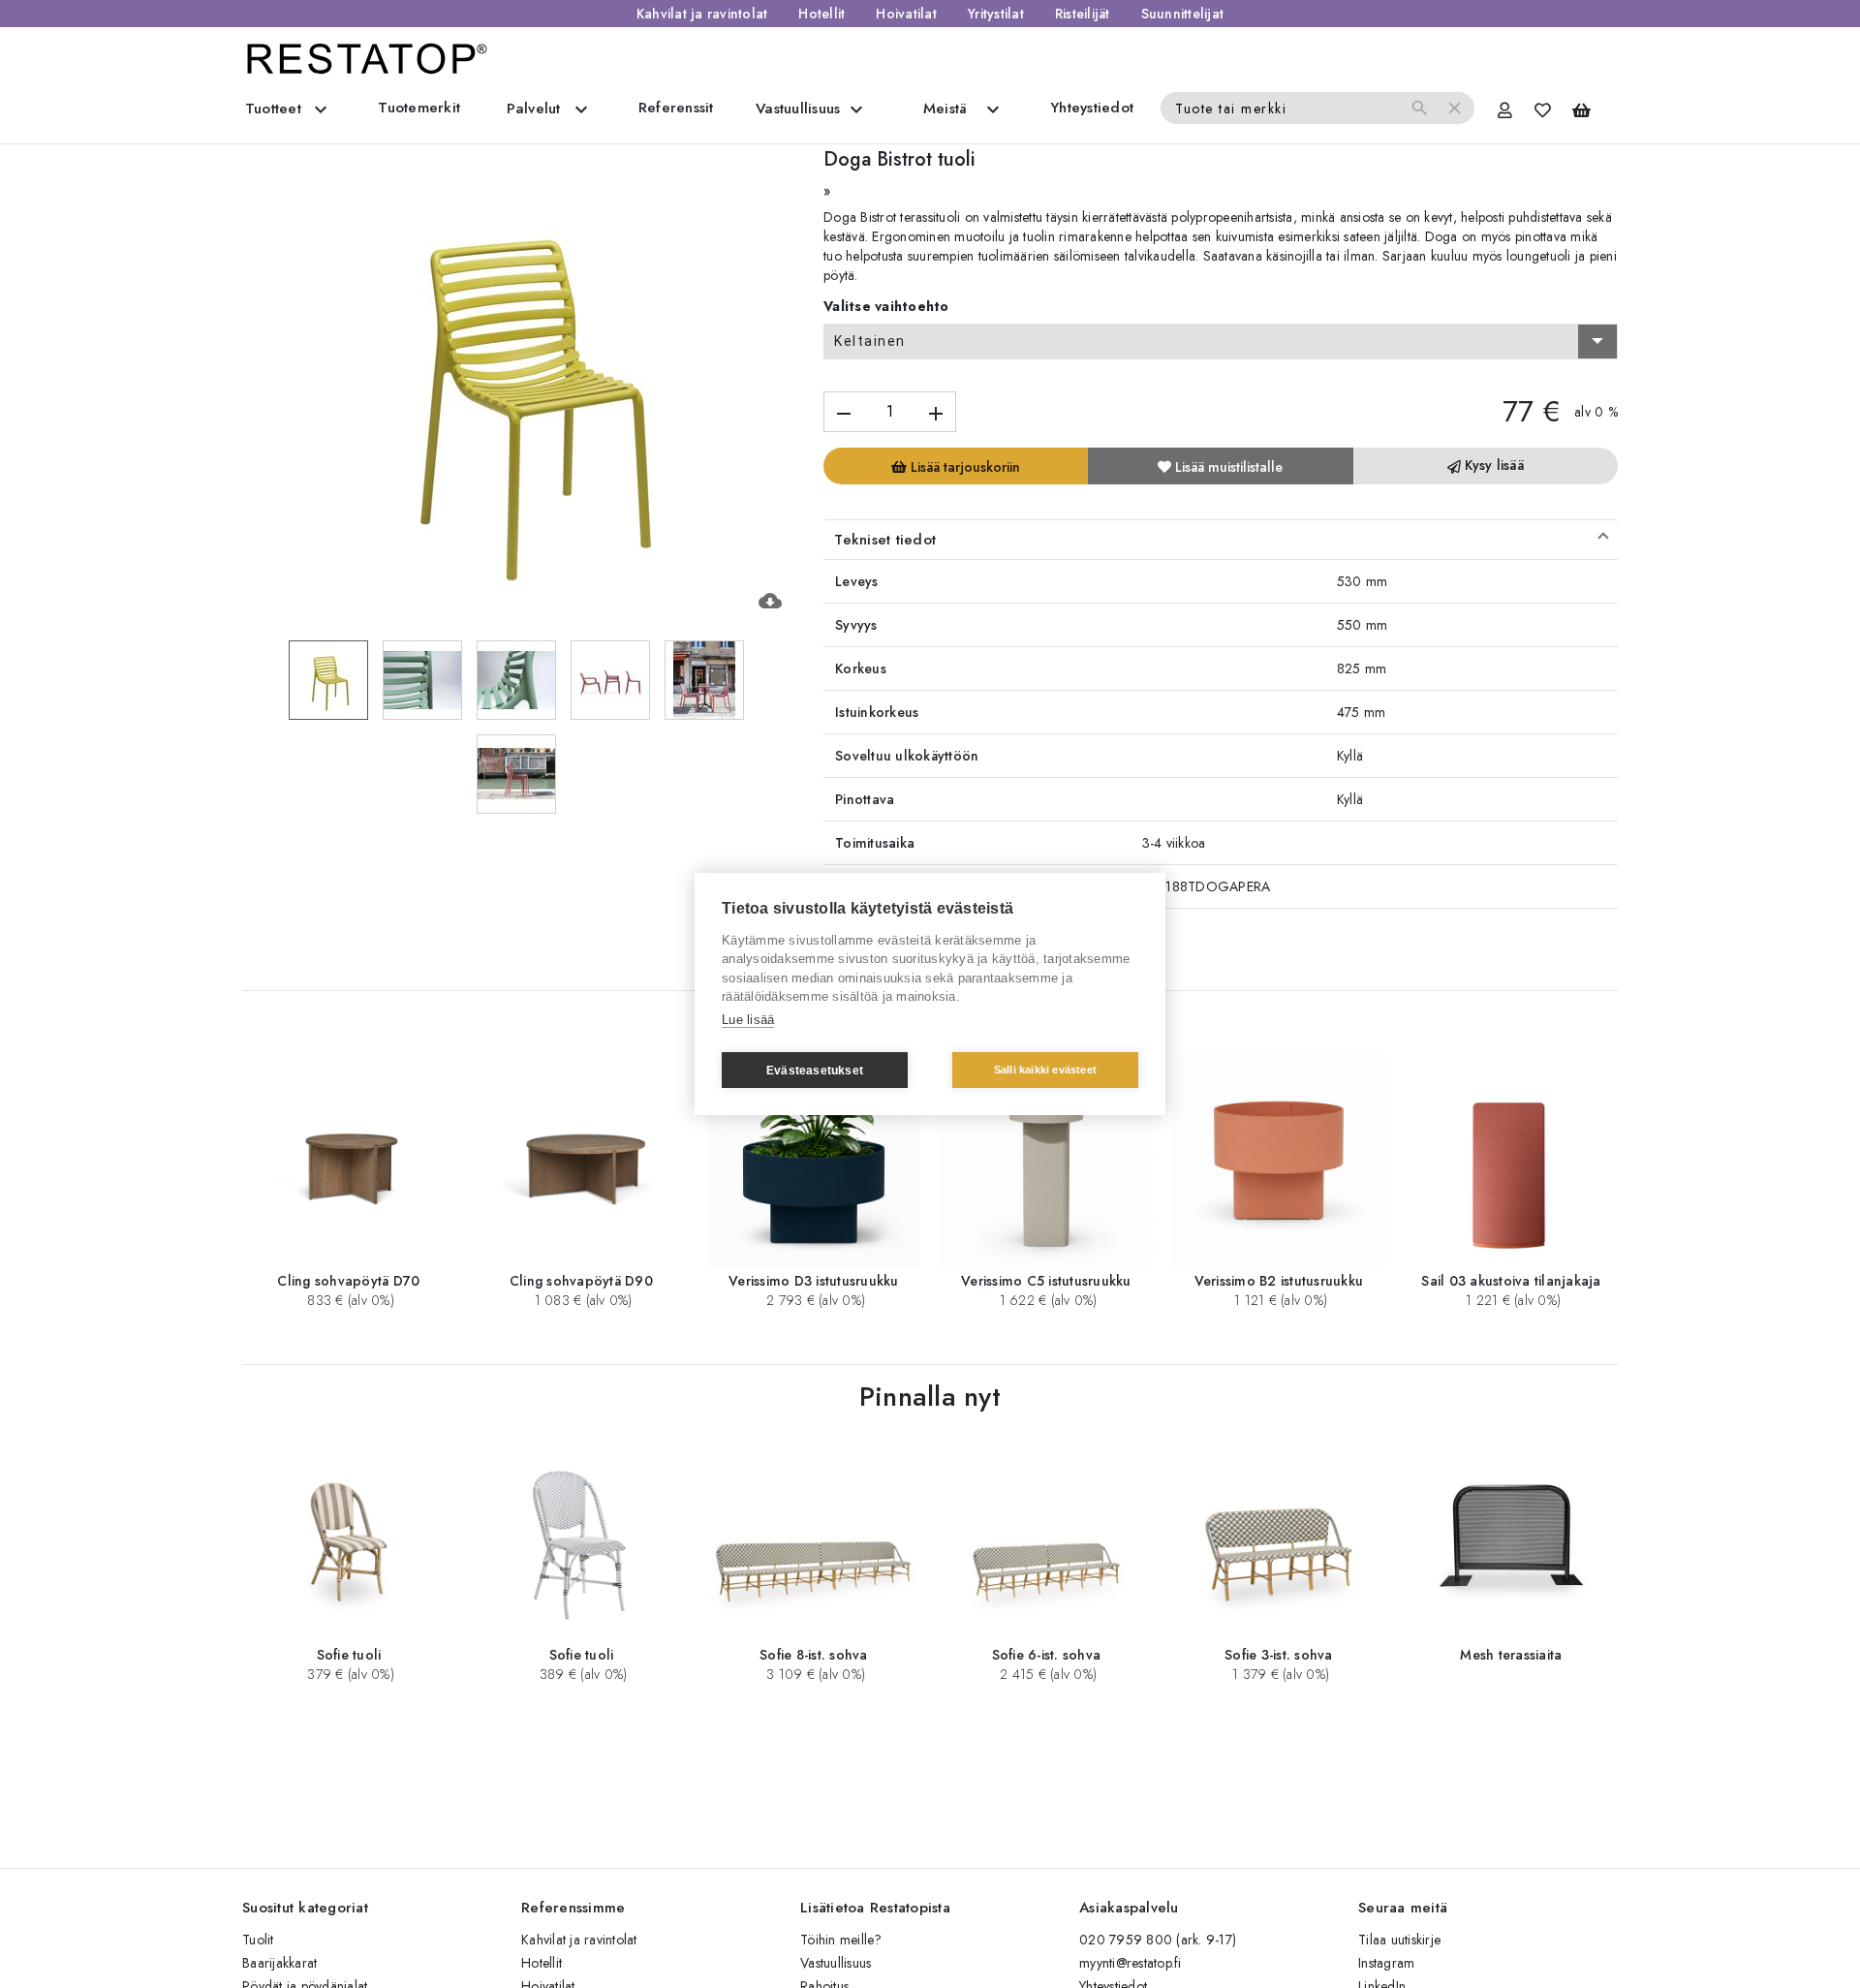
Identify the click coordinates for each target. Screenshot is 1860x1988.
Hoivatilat (906, 14)
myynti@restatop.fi (1131, 1963)
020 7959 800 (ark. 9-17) (1158, 1940)
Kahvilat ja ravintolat (702, 14)
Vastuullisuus (836, 1963)
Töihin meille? (841, 1940)
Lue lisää (748, 1020)
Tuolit (258, 1940)
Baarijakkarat (279, 1963)
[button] (1221, 540)
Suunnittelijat (1183, 14)
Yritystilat (996, 14)
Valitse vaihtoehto (886, 306)
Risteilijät (1083, 14)
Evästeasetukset (815, 1071)
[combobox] (1221, 342)
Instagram (1386, 1963)
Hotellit (821, 14)
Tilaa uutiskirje (1399, 1940)
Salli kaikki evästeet (1045, 1070)
